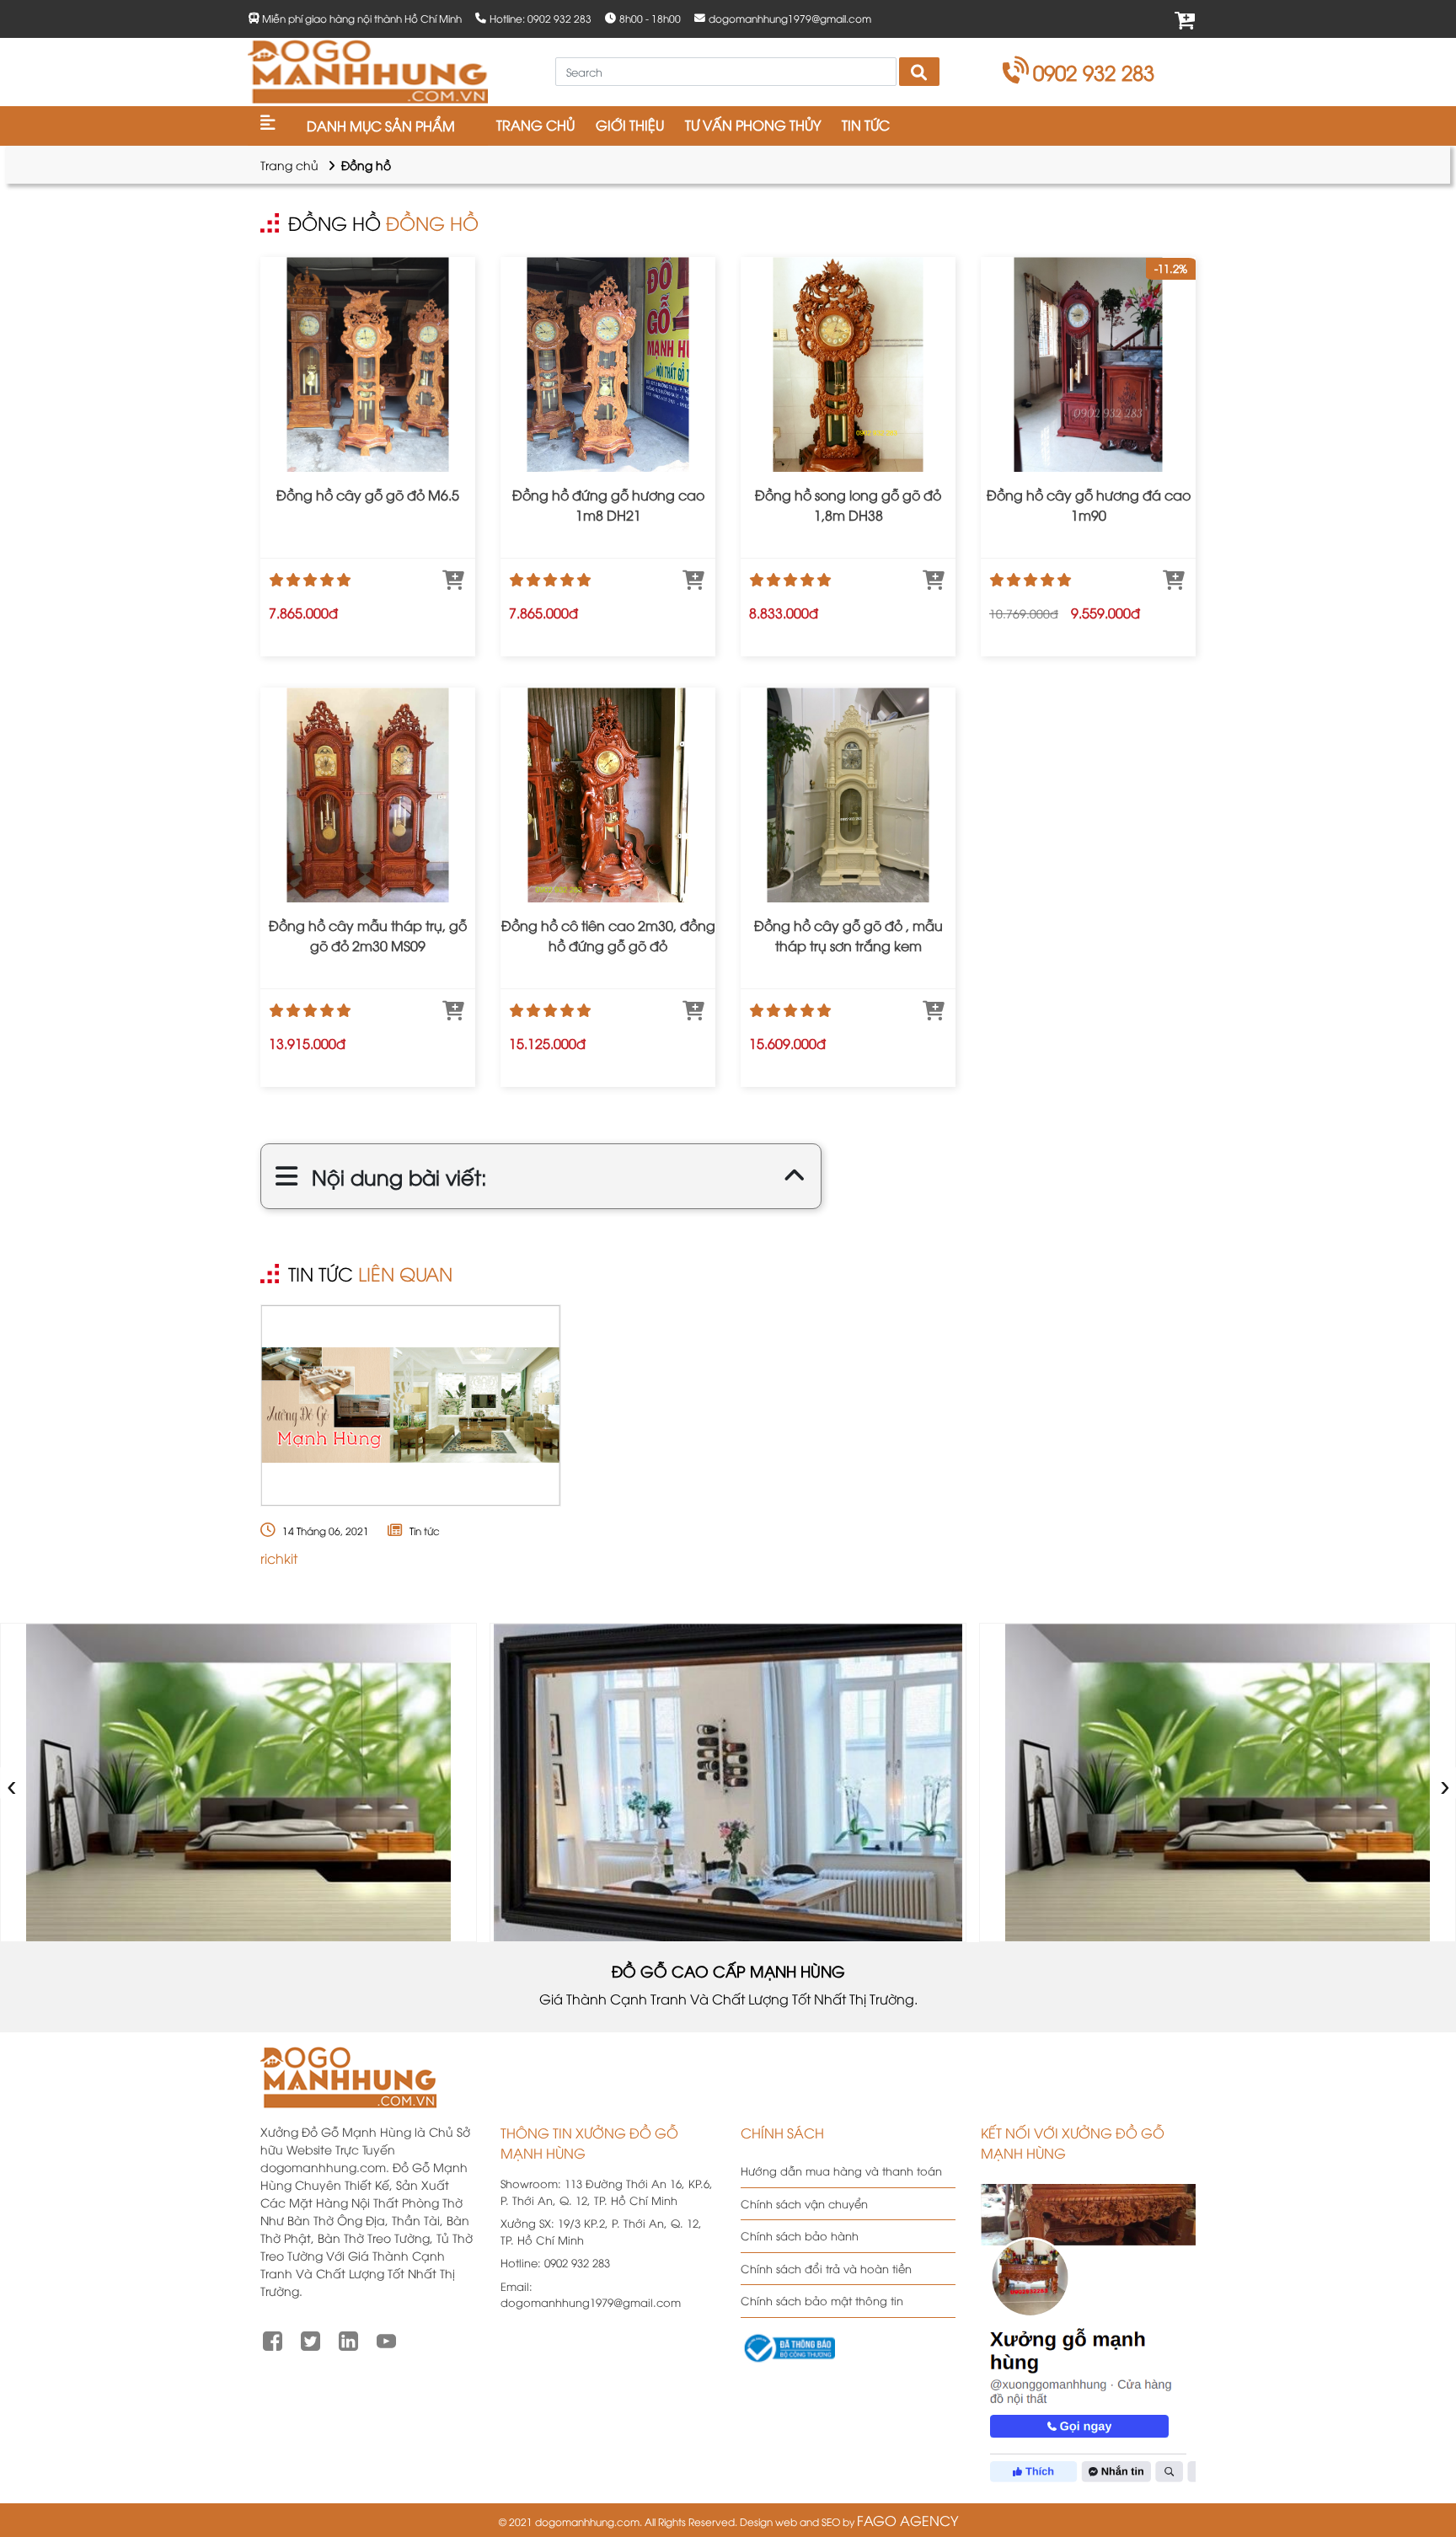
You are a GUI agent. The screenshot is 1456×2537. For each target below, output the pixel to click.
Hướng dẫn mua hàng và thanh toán (841, 2170)
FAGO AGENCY (907, 2520)
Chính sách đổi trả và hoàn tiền (826, 2268)
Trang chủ (289, 165)
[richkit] (411, 1405)
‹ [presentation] (12, 1782)
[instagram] (348, 2339)
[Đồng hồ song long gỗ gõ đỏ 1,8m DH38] (848, 364)
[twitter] (310, 2339)
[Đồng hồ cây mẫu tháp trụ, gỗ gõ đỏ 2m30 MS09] (368, 795)
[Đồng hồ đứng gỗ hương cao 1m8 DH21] (608, 364)
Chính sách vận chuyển (804, 2203)
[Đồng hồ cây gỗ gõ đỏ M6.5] (368, 364)
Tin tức (425, 1531)
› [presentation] (1445, 1782)
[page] (273, 2339)
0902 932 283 (1094, 72)
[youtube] (386, 2339)
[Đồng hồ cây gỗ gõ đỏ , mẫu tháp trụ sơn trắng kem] (848, 795)
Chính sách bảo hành (800, 2235)
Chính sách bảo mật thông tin (822, 2300)
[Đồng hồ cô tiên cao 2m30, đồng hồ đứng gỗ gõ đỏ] (608, 795)
